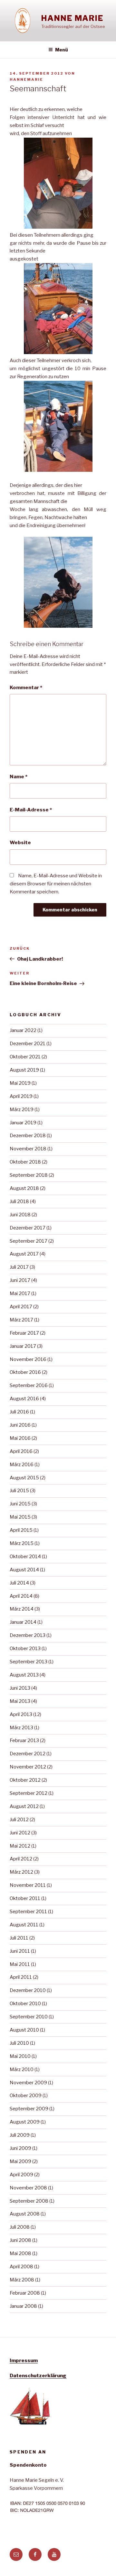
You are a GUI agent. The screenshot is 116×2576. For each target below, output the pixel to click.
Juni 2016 (20, 1425)
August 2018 (24, 1188)
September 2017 (29, 1241)
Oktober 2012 (25, 1780)
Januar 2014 (23, 1622)
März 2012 (21, 1872)
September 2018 (29, 1175)
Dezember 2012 (28, 1754)
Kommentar (26, 688)
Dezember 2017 (28, 1228)
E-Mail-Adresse (31, 810)
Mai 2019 (20, 1083)
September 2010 (29, 2017)
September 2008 (29, 2201)
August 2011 (24, 1925)
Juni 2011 (20, 1951)
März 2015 (22, 1543)
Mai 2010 (20, 2056)
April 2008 (21, 2267)
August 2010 (24, 2030)
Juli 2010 (19, 2043)
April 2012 (21, 1859)
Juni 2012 (20, 1833)
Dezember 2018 (28, 1136)
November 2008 (28, 2188)
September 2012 (29, 1793)
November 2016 (28, 1359)
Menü (62, 50)
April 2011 (21, 1977)
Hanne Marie (72, 18)
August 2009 (25, 2122)
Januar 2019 (23, 1123)
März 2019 (22, 1110)
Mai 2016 (20, 1438)
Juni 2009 (20, 2148)
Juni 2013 (20, 1688)
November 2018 (28, 1149)
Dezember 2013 (28, 1635)
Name (19, 777)
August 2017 (24, 1254)
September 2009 (29, 2109)
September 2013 (29, 1662)
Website (20, 843)
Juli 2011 (19, 1938)
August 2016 (24, 1399)
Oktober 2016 (25, 1372)
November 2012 (28, 1767)
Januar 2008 (23, 2306)
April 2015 (21, 1530)
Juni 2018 (20, 1215)
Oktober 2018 (25, 1162)
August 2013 (24, 1675)
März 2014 (22, 1609)
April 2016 (21, 1451)
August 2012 (24, 1806)
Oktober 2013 (25, 1649)
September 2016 (29, 1385)
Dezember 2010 (28, 1990)
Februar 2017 (24, 1333)
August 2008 (25, 2214)
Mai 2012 (20, 1846)
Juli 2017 (19, 1267)
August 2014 (24, 1570)
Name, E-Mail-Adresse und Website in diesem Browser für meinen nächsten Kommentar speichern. (56, 884)
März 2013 (21, 1728)
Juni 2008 (20, 2240)
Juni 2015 (20, 1504)
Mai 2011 (20, 1964)
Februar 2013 (24, 1740)
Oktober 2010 (25, 2004)
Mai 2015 (20, 1517)
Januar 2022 (23, 1030)
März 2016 (22, 1465)
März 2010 (22, 2069)
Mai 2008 (20, 2253)
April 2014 (21, 1596)
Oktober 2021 (25, 1057)
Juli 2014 (19, 1583)
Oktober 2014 (25, 1557)
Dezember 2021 (28, 1044)
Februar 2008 (25, 2293)
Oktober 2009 (26, 2096)
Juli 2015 (19, 1491)
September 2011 (28, 1912)
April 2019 (21, 1096)
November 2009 (28, 2083)
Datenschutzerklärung (38, 2376)
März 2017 (21, 1320)
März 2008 (22, 2280)
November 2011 (28, 1885)
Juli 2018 (19, 1201)
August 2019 (24, 1070)
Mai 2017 (20, 1293)
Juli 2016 (19, 1412)
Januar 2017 (23, 1346)
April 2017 (21, 1307)
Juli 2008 (20, 2227)
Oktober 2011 (25, 1898)
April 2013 (21, 1714)
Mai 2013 (20, 1701)
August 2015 (24, 1478)
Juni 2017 (20, 1280)
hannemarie (26, 79)
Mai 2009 (20, 2161)
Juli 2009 (20, 2135)
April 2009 (21, 2175)
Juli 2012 (19, 1820)
